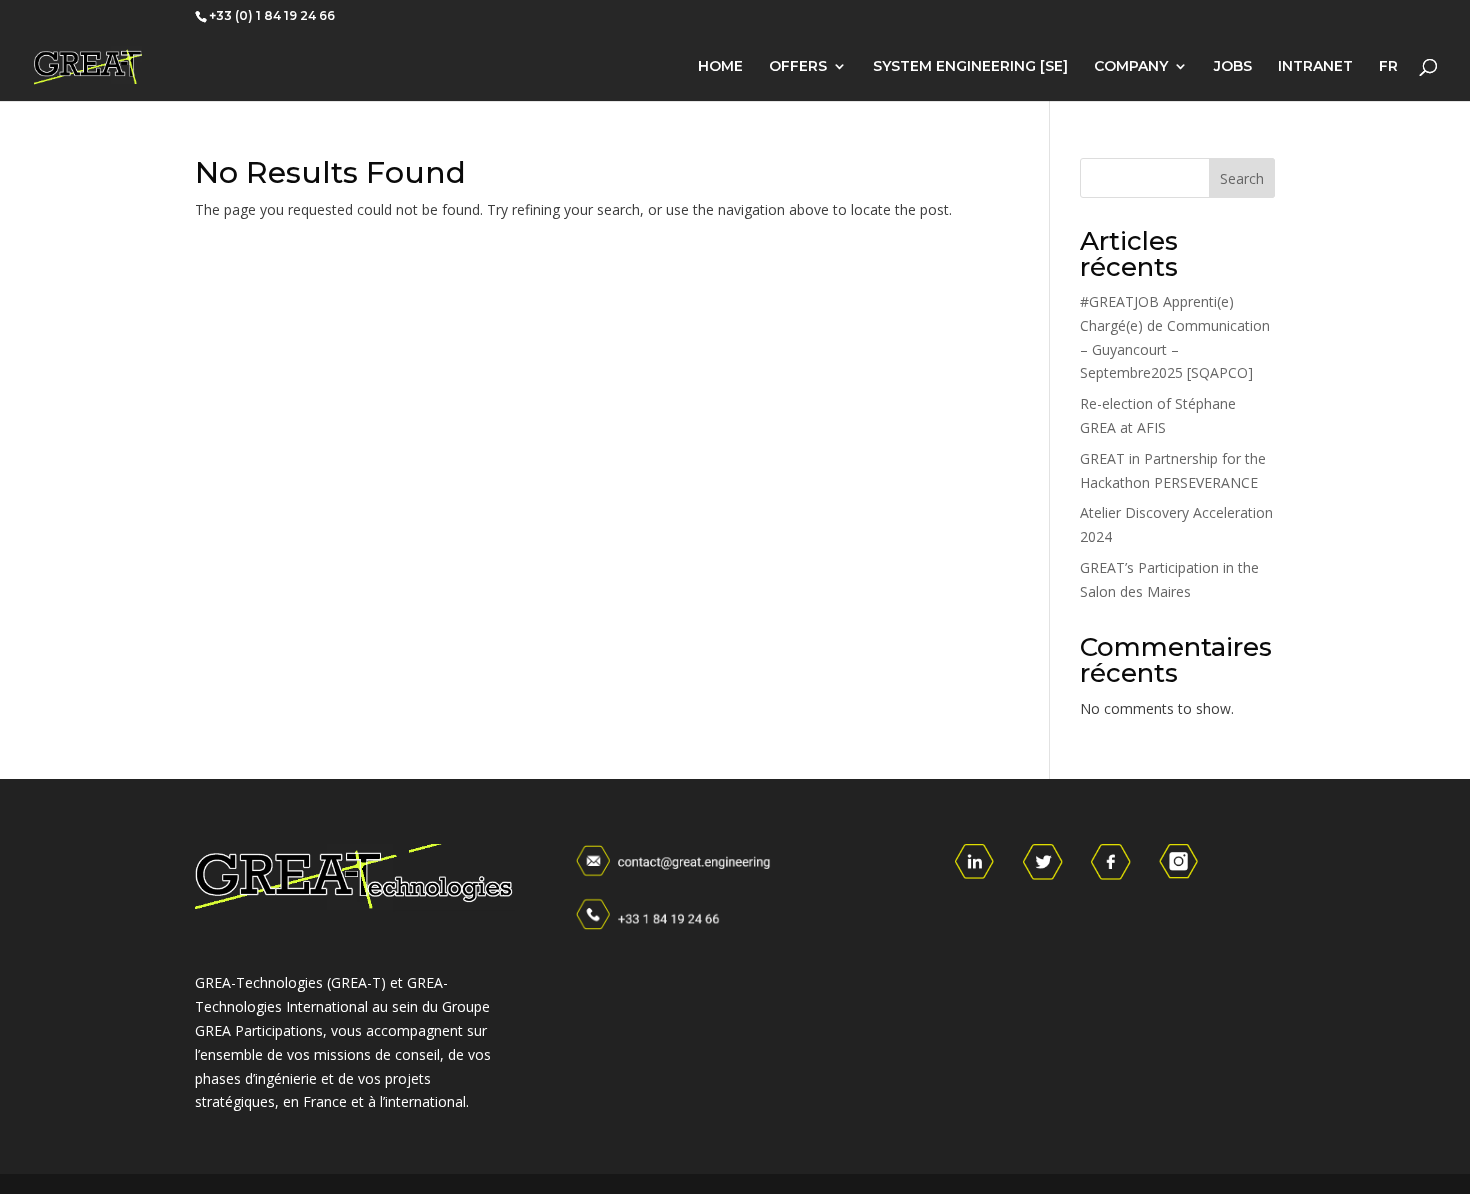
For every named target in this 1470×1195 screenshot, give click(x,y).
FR (1388, 67)
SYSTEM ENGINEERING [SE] (970, 67)
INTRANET (1315, 67)
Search (1242, 178)
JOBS (1233, 67)
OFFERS (798, 67)
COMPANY (1131, 67)
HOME (720, 67)
